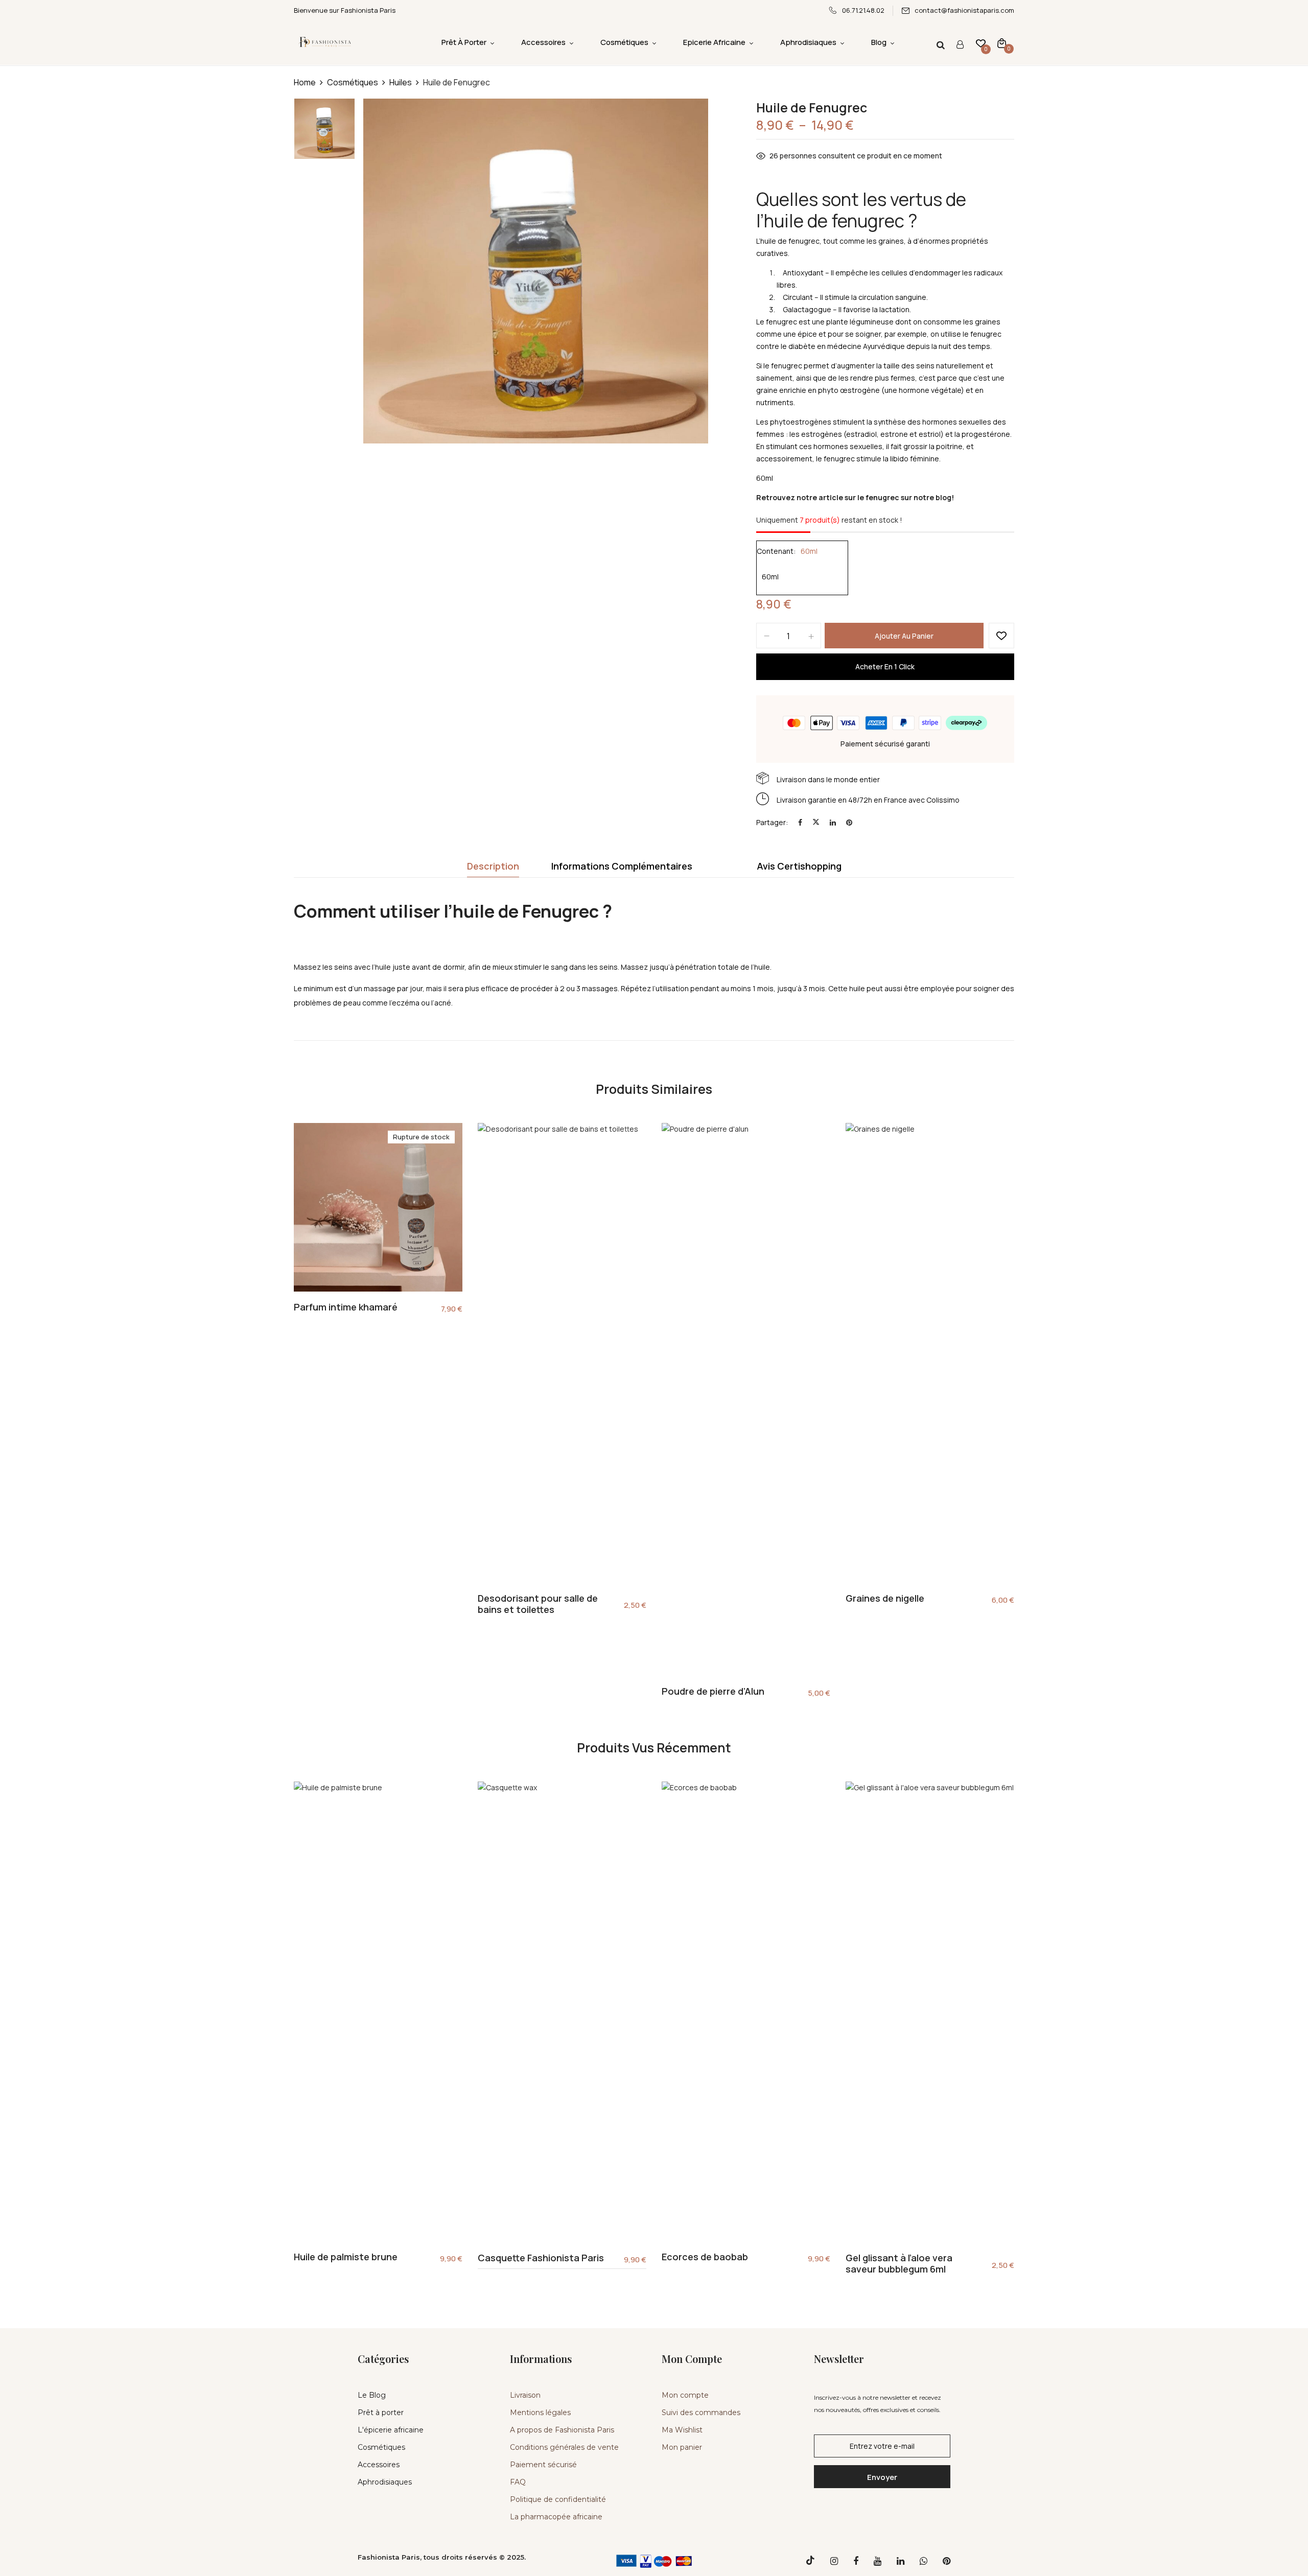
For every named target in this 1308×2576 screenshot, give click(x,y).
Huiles (401, 82)
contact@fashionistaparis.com (964, 10)
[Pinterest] (849, 822)
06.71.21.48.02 (863, 10)
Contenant (775, 551)
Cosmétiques (353, 82)
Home (305, 82)
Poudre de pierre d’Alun (713, 1692)
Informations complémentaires (622, 866)
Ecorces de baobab (705, 2257)
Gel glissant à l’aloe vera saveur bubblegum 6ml (899, 2264)
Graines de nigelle (885, 1599)
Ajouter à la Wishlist (1001, 636)
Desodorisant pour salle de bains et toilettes (538, 1604)
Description (493, 866)
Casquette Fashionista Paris (541, 2258)
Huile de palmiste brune (346, 2257)
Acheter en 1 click (885, 666)
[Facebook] (800, 822)
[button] (1002, 43)
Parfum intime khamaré (346, 1307)
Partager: (772, 822)
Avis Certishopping (799, 866)
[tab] (493, 869)
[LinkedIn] (833, 822)
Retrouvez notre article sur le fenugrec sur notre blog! (855, 497)
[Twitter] (816, 822)
